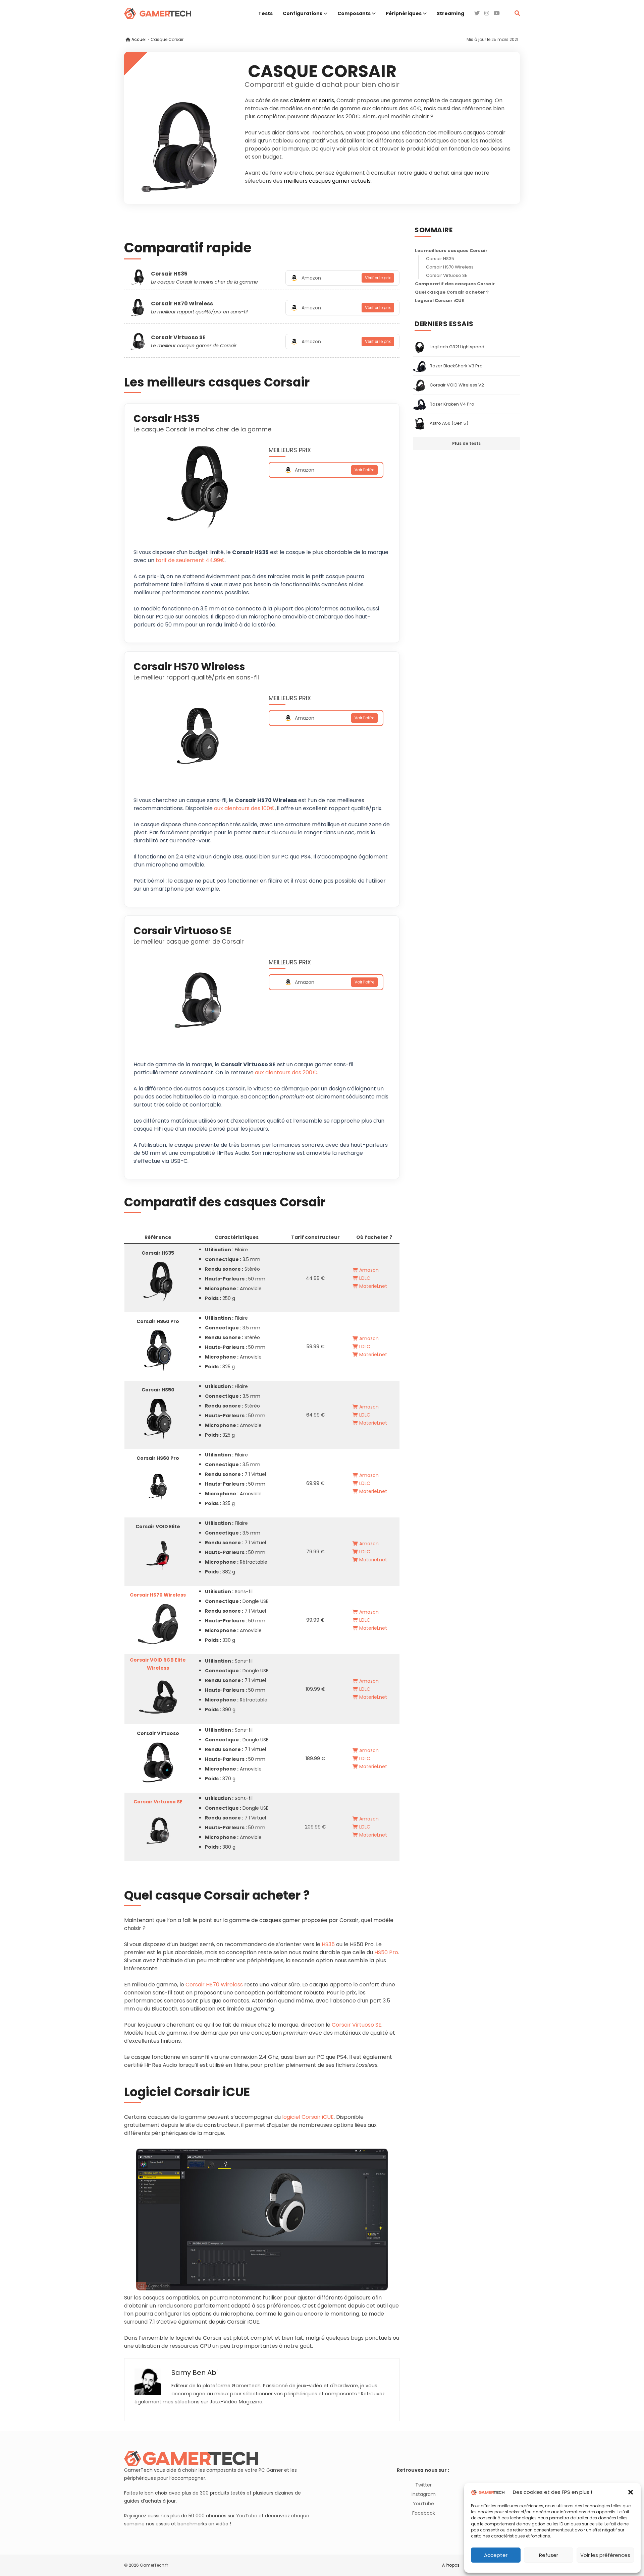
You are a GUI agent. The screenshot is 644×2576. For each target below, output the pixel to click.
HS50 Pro (386, 1952)
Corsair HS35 (169, 274)
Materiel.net (372, 1286)
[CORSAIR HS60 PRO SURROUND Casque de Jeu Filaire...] (158, 1487)
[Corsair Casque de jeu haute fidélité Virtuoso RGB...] (158, 1831)
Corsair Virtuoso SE (178, 337)
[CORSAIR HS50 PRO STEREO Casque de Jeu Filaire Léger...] (158, 1419)
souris (327, 100)
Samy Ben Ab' (195, 2373)
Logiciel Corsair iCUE (439, 301)
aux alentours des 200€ (286, 1072)
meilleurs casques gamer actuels (327, 181)
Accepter (496, 2555)
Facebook (424, 2513)
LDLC (364, 1278)
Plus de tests (466, 444)
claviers (300, 100)
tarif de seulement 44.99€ (190, 560)
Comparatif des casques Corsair (455, 284)
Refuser (549, 2555)
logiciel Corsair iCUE (308, 2117)
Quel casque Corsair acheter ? (452, 292)
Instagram (424, 2494)
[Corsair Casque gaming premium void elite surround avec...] (158, 1555)
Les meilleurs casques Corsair (451, 251)
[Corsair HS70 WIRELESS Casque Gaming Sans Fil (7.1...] (158, 1624)
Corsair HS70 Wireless (182, 304)
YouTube (247, 2516)
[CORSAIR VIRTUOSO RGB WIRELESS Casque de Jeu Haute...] (158, 1762)
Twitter (423, 2485)
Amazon (368, 1270)
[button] (631, 2492)
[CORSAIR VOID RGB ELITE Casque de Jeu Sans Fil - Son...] (158, 1697)
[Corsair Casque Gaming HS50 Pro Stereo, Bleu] (158, 1350)
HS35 (328, 1944)
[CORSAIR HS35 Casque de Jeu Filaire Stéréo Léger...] (158, 1282)
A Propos (451, 2565)
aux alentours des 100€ (244, 808)
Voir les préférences (605, 2555)
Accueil (139, 39)
